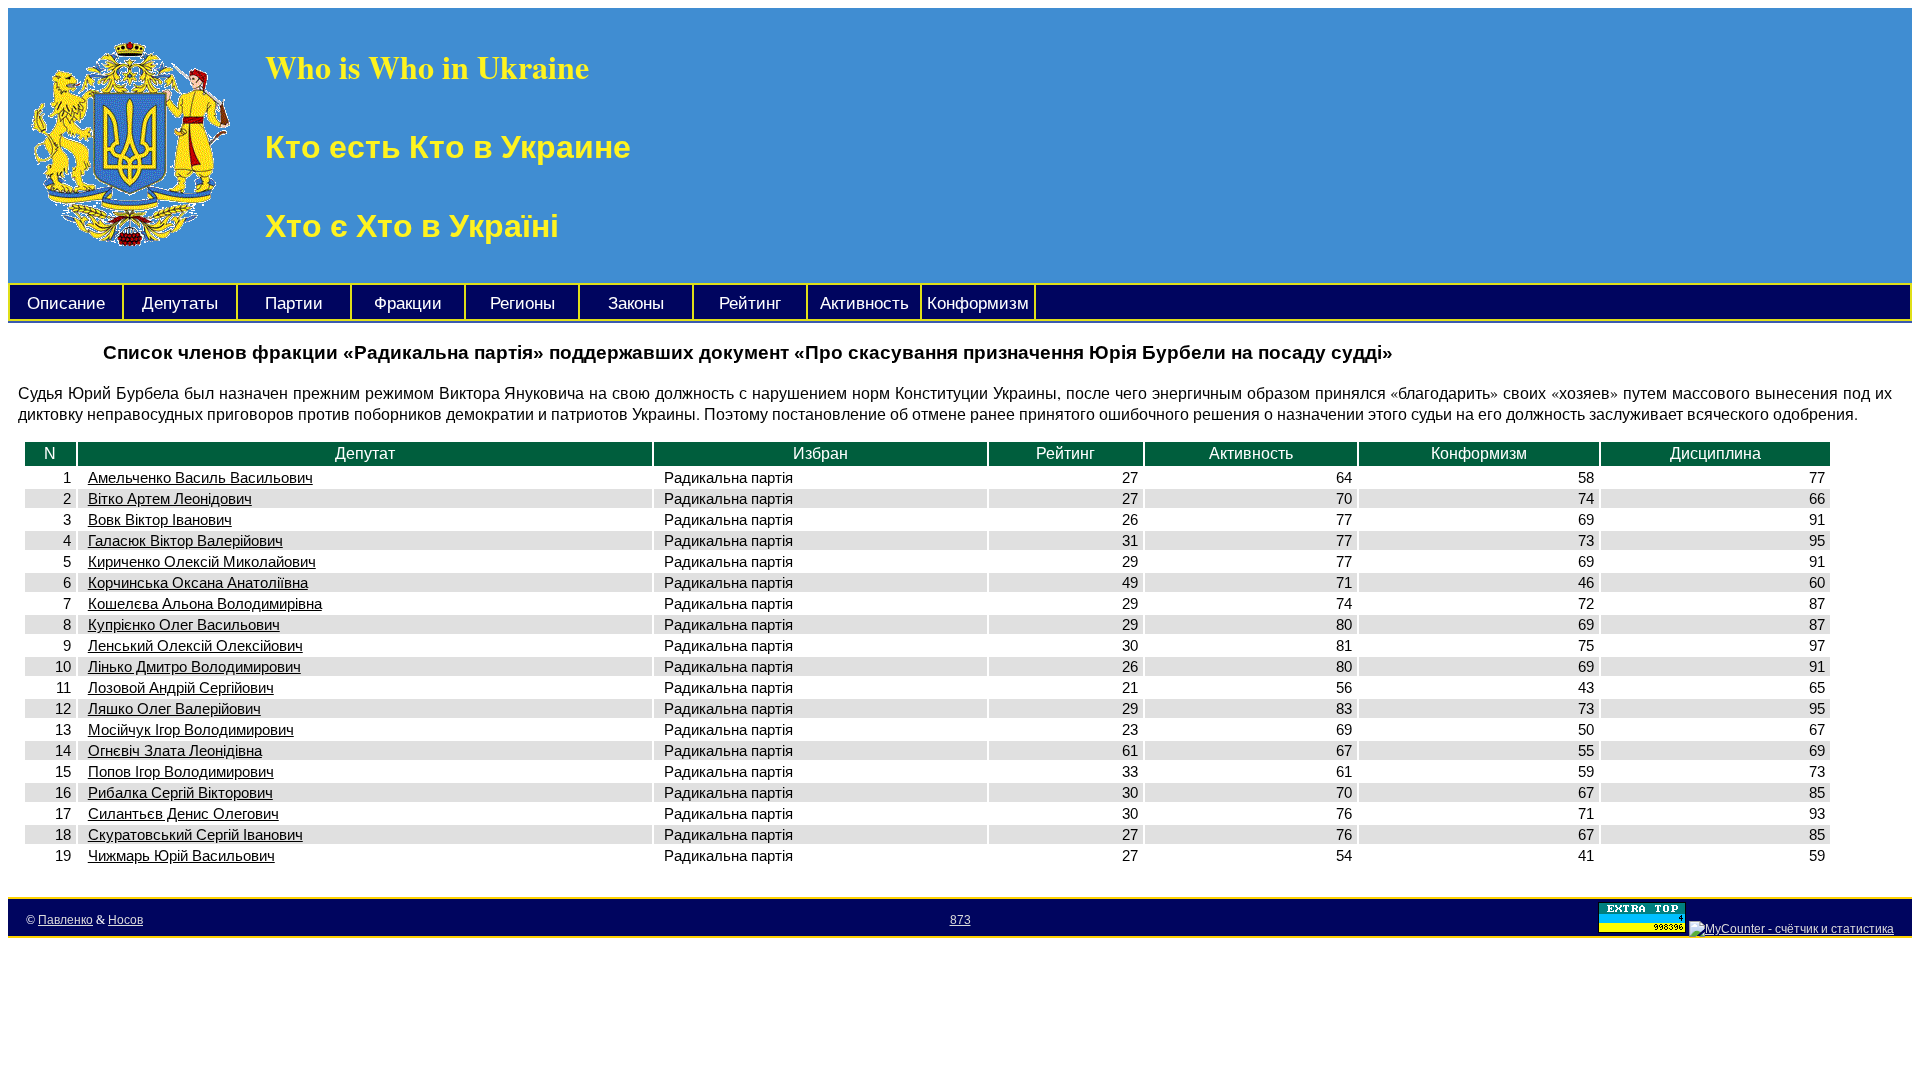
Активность (864, 303)
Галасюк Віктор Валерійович (185, 540)
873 (960, 920)
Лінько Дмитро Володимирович (194, 666)
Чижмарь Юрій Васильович (181, 855)
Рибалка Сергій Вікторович (180, 792)
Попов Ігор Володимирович (181, 771)
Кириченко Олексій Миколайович (202, 561)
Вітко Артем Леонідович (170, 498)
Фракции (408, 303)
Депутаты (180, 303)
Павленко (65, 920)
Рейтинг (750, 303)
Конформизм (978, 303)
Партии (294, 303)
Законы (636, 303)
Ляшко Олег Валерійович (174, 708)
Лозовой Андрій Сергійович (181, 687)
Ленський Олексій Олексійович (195, 645)
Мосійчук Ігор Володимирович (191, 729)
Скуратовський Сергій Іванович (195, 834)
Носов (125, 920)
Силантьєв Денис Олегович (183, 813)
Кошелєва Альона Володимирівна (205, 603)
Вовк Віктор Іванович (160, 519)
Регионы (522, 303)
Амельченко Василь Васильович (200, 477)
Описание (66, 303)
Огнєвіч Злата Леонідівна (175, 750)
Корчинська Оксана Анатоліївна (198, 582)
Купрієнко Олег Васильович (184, 624)
